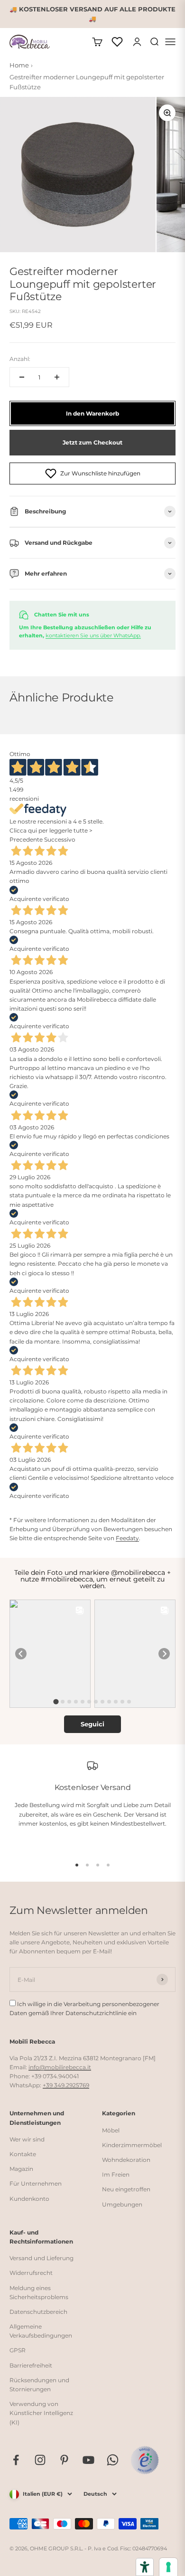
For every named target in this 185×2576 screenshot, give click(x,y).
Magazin (21, 2169)
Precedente (26, 839)
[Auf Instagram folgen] (40, 2460)
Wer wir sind (27, 2139)
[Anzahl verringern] (22, 377)
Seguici (92, 1724)
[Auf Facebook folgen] (16, 2460)
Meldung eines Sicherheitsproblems (39, 2292)
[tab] (56, 1702)
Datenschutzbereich (38, 2312)
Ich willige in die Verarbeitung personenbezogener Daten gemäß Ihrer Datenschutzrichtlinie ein (84, 2008)
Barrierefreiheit (31, 2365)
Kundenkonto (29, 2199)
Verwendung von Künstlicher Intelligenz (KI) (41, 2413)
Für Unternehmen (36, 2183)
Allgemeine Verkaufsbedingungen (41, 2331)
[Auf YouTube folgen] (88, 2460)
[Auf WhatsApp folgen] (113, 2460)
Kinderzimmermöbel (132, 2145)
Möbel (111, 2130)
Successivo (60, 839)
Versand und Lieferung (42, 2258)
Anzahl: (20, 359)
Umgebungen (122, 2204)
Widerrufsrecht (31, 2273)
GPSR (18, 2350)
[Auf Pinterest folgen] (64, 2460)
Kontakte (23, 2154)
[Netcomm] (145, 2460)
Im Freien (116, 2174)
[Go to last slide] (21, 1654)
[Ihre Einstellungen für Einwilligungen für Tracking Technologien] (168, 2567)
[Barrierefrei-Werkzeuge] (145, 2567)
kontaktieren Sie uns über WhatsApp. (93, 635)
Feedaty (127, 1538)
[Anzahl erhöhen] (57, 377)
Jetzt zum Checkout (92, 442)
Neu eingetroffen (126, 2189)
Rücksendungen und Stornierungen (39, 2385)
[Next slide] (164, 1654)
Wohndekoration (126, 2160)
